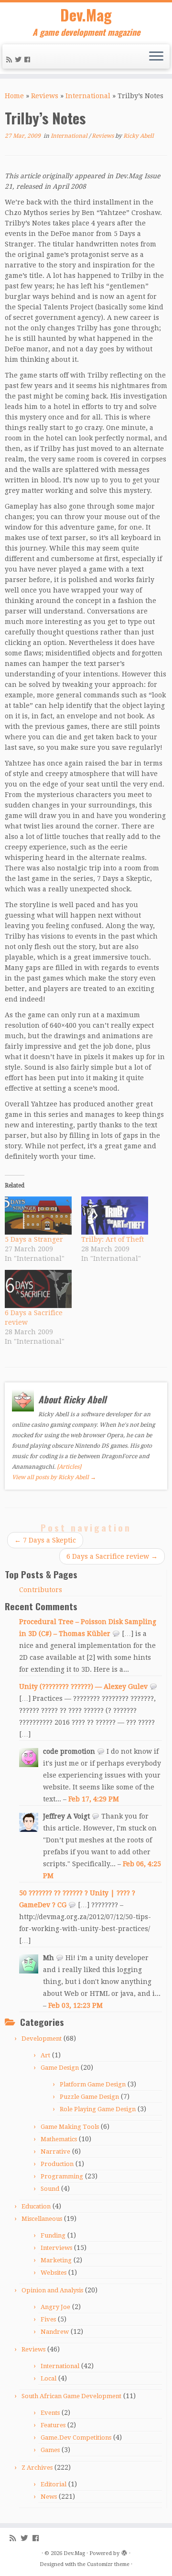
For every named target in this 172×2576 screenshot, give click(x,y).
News (49, 2497)
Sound (50, 2189)
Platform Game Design (93, 2084)
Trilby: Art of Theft (113, 1239)
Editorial (54, 2484)
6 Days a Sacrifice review (112, 1556)
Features (53, 2425)
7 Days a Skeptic (45, 1540)
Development (42, 2039)
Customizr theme (108, 2564)
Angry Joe (55, 2307)
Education (36, 2206)
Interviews (56, 2248)
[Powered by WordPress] (124, 2552)
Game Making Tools (70, 2127)
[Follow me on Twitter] (20, 60)
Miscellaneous (42, 2219)
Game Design (60, 2068)
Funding (53, 2235)
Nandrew (55, 2332)
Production (57, 2164)
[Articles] (69, 1467)
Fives (48, 2319)
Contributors (41, 1590)
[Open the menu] (156, 57)
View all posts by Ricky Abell (54, 1477)
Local (48, 2378)
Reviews (45, 96)
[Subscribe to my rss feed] (11, 60)
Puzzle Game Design (89, 2097)
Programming (62, 2176)
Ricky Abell (139, 136)
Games (50, 2450)
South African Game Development (71, 2396)
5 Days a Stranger (34, 1239)
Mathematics (59, 2139)
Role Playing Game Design (98, 2109)
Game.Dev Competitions (76, 2438)
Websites (54, 2273)
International (88, 96)
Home (14, 96)
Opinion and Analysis (52, 2290)
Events (50, 2413)
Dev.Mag (86, 15)
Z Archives (37, 2468)
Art (45, 2055)
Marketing (56, 2260)
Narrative (55, 2152)
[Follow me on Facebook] (29, 60)
